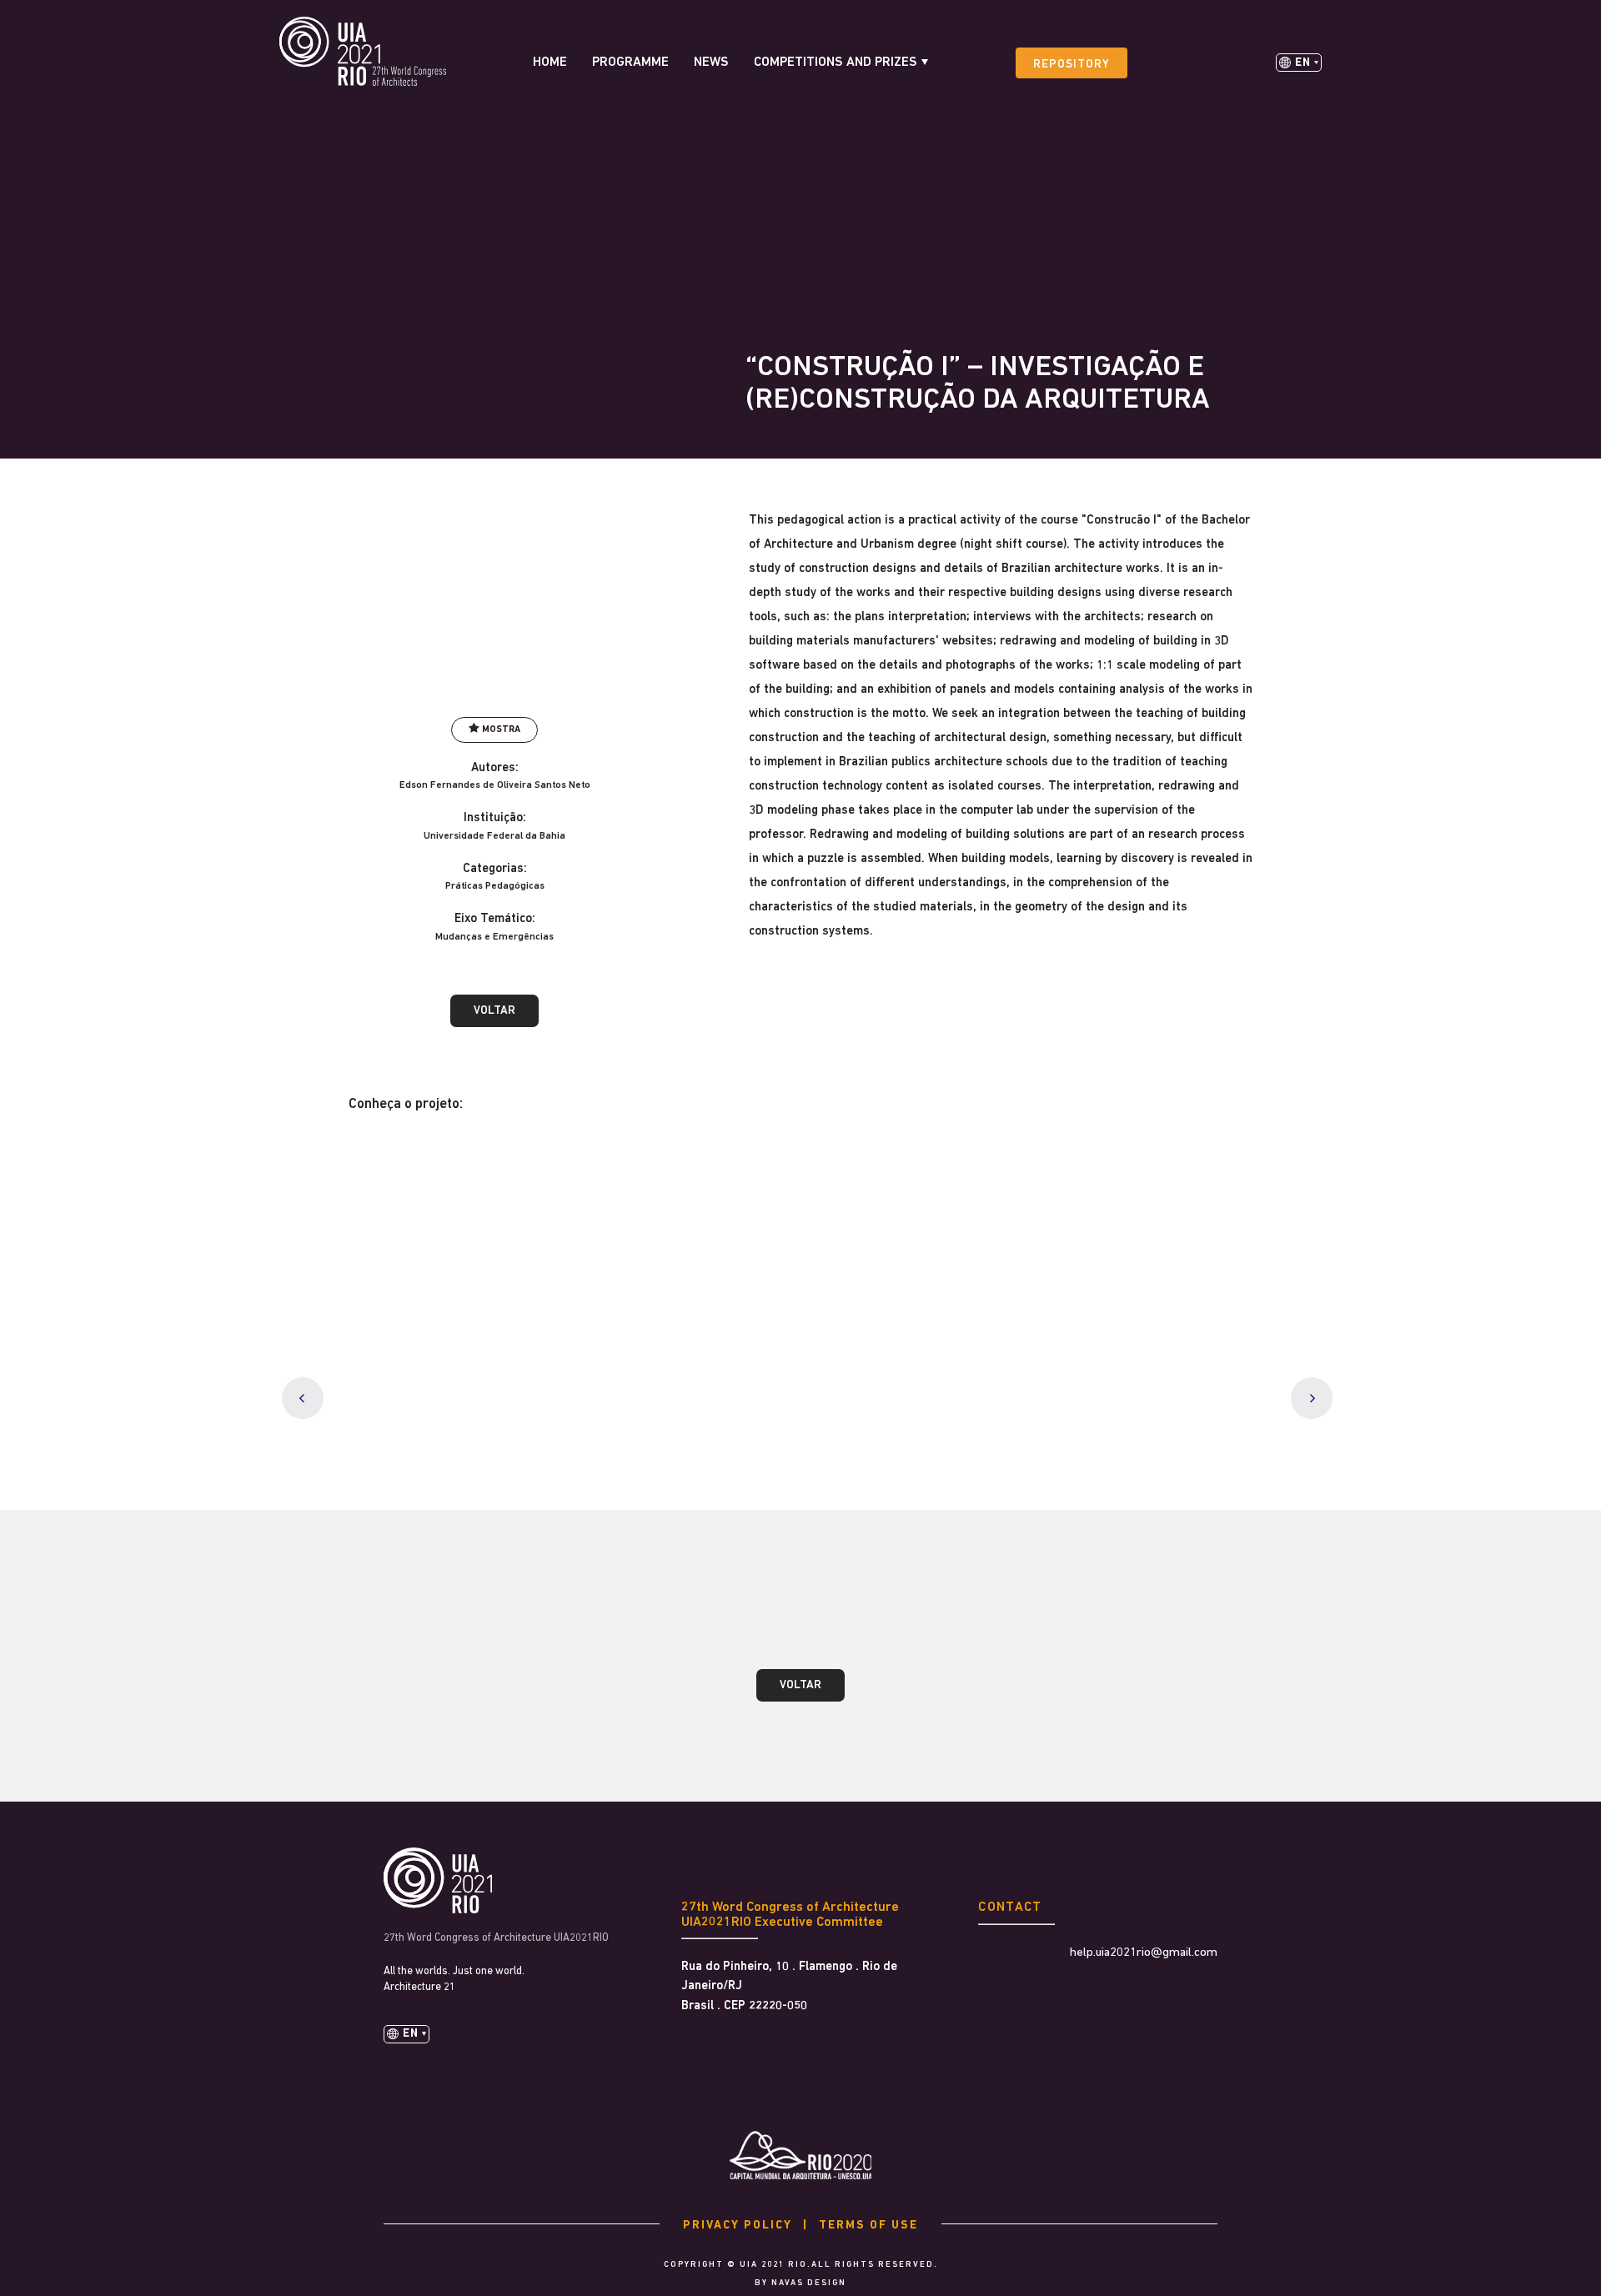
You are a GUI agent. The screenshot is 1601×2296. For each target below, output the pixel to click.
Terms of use (868, 2226)
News (711, 63)
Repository (1072, 65)
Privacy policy (738, 2226)
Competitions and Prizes (836, 63)
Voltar (494, 1011)
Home (550, 63)
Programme (630, 63)
